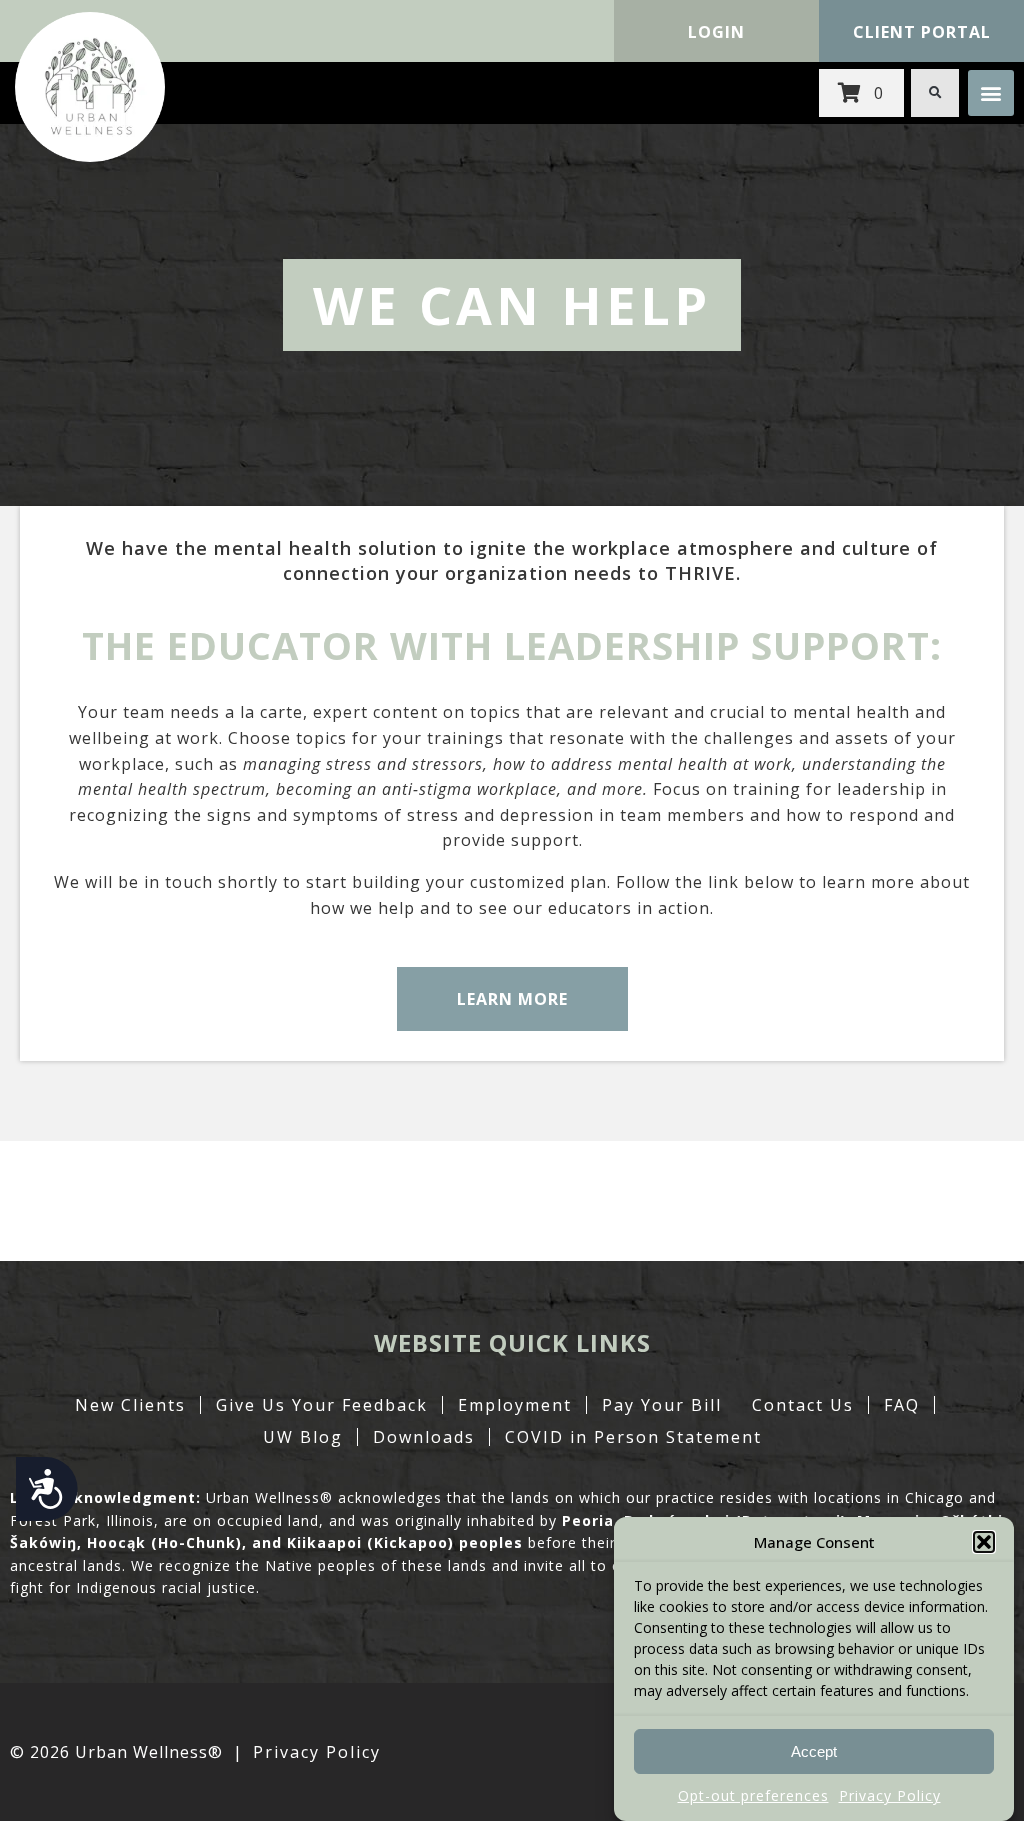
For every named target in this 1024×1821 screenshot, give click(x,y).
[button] (984, 1542)
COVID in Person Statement (633, 1437)
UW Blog (303, 1437)
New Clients (130, 1405)
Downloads (424, 1437)
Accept (814, 1751)
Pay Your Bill (662, 1405)
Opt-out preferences (753, 1795)
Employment (515, 1405)
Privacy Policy (890, 1795)
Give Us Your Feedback (322, 1405)
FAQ (902, 1405)
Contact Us (803, 1405)
